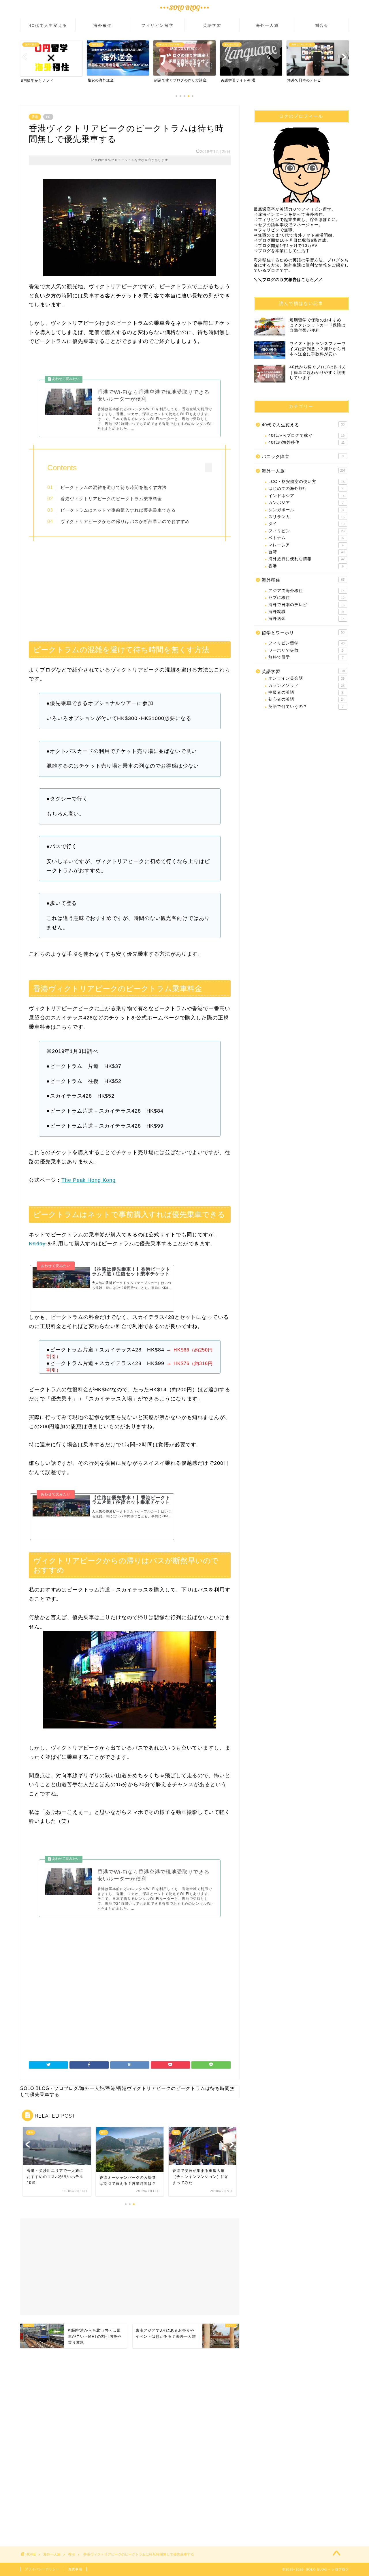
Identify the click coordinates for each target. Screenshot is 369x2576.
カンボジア (306, 503)
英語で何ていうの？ (306, 707)
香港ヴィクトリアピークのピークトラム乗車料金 (111, 499)
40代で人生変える (48, 25)
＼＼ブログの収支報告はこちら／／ (288, 280)
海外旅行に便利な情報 (306, 559)
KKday (38, 1244)
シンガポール (306, 510)
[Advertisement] (130, 589)
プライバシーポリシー (42, 2569)
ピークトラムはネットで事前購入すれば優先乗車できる (118, 510)
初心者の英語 (306, 699)
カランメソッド (306, 686)
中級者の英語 (306, 692)
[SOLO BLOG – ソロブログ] (184, 13)
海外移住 (103, 25)
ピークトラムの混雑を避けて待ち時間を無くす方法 (114, 487)
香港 (35, 117)
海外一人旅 (267, 25)
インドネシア (306, 496)
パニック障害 (303, 456)
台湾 (306, 552)
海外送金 (306, 619)
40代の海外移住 (306, 442)
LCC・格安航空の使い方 (306, 482)
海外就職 (306, 612)
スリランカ (306, 517)
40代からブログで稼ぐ (306, 435)
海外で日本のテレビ (306, 605)
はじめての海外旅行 (306, 489)
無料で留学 (306, 657)
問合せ (322, 25)
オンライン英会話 (306, 678)
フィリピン (306, 531)
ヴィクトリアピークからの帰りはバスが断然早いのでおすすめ (125, 521)
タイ (306, 524)
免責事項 (75, 2569)
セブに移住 (306, 598)
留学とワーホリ (303, 633)
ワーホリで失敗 (306, 650)
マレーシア (306, 545)
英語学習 (212, 25)
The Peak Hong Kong (89, 1180)
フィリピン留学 (157, 25)
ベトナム (306, 538)
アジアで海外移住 (306, 591)
